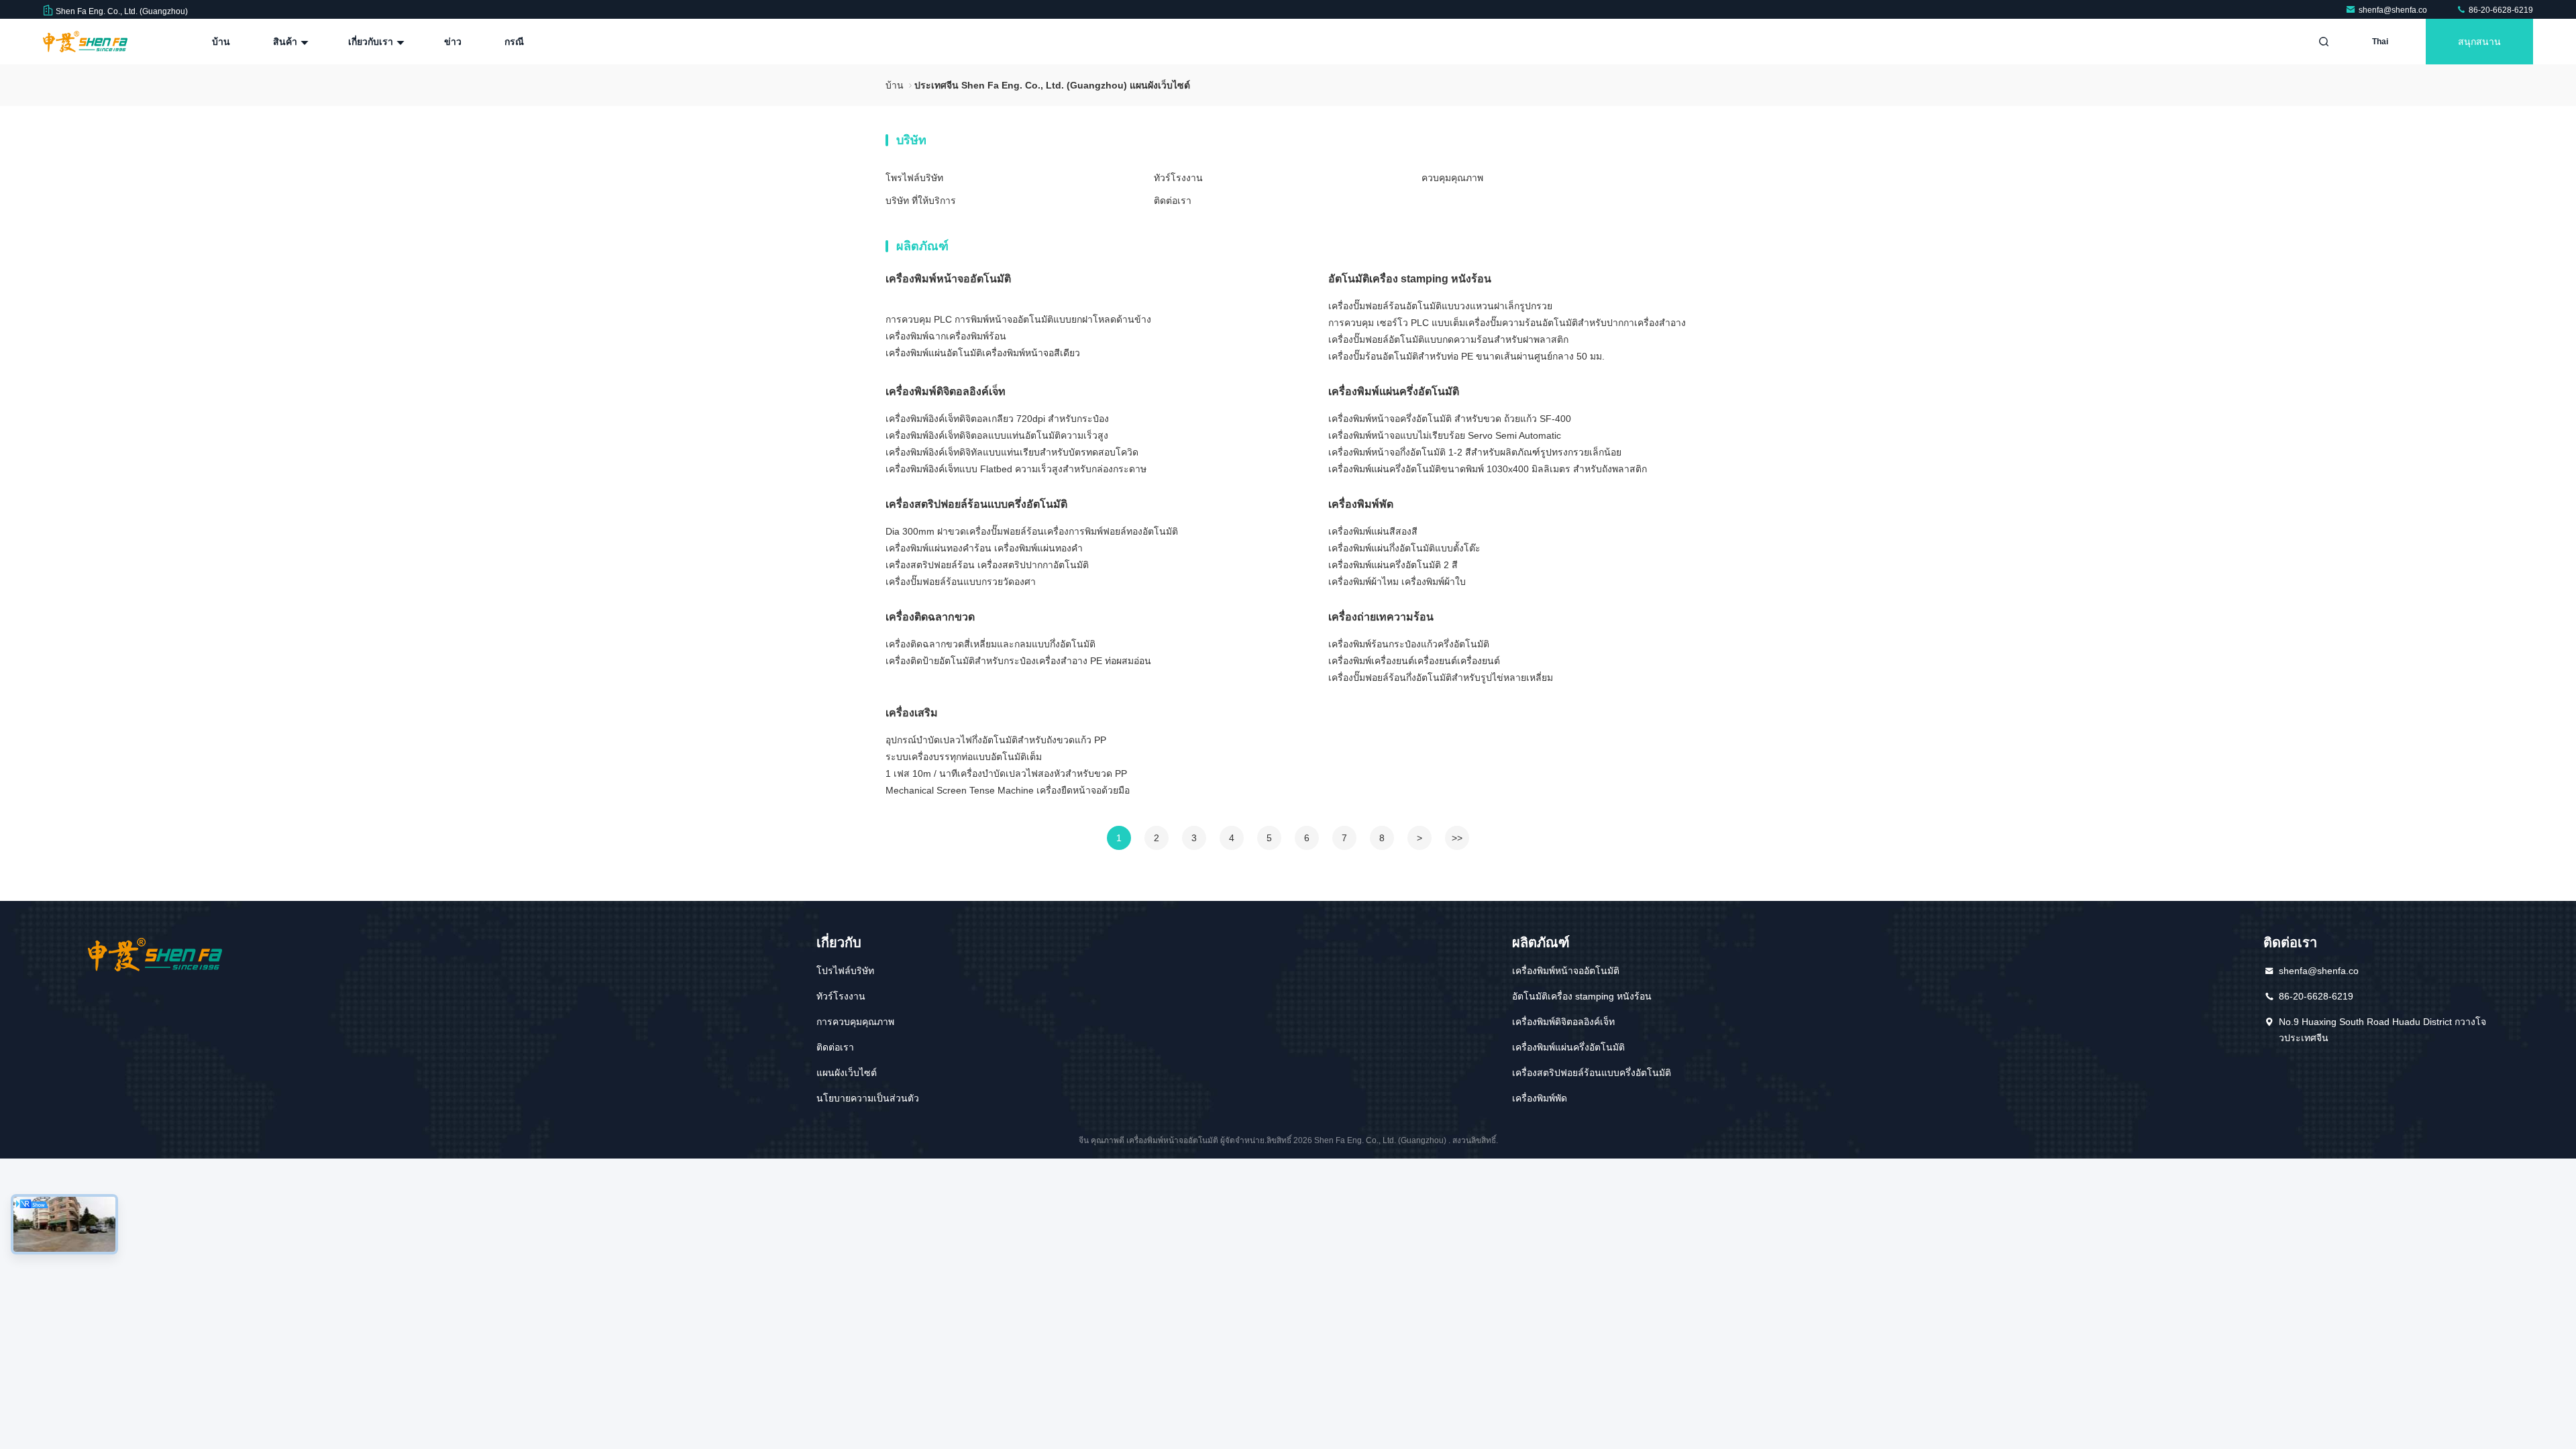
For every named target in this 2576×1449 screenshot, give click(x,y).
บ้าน (221, 42)
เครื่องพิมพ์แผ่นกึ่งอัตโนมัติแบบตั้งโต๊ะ (1404, 548)
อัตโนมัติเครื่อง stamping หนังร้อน (1410, 279)
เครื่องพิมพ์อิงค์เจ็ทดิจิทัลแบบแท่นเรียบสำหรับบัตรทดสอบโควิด (1012, 452)
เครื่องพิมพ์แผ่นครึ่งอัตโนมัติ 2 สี (1393, 565)
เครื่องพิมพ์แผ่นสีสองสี (1373, 531)
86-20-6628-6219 (2500, 10)
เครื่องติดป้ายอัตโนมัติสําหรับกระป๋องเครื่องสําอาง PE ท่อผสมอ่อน (1018, 661)
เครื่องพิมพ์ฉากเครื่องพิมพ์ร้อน (946, 336)
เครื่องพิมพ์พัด (1361, 504)
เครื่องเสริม (912, 713)
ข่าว (453, 42)
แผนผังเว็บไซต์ (847, 1073)
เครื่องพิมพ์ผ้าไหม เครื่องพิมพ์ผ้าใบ (1397, 582)
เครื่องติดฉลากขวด (930, 617)
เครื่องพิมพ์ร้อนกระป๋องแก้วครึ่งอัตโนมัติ (1409, 644)
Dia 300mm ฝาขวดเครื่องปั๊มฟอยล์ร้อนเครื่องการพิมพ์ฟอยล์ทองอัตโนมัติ (1032, 531)
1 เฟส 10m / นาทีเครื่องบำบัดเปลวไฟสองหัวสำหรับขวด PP (1006, 773)
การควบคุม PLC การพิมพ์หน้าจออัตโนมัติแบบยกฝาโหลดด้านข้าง (1018, 319)
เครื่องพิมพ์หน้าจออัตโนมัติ (948, 279)
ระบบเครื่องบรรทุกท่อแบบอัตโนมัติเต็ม (964, 757)
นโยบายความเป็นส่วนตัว (868, 1098)
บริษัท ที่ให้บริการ (921, 201)
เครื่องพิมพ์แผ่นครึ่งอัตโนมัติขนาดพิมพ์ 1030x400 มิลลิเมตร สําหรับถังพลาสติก (1488, 469)
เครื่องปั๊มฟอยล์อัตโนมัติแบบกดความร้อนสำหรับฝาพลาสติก (1448, 339)
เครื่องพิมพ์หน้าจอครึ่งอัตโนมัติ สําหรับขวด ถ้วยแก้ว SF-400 (1450, 419)
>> (1457, 838)
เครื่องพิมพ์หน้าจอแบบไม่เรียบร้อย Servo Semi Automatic (1445, 435)
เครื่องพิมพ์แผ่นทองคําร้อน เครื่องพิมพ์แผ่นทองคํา (984, 548)
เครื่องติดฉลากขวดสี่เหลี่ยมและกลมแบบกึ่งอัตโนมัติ (990, 644)
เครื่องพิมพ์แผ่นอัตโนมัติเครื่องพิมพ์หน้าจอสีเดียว (983, 353)
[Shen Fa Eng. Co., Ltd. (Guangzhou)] (85, 42)
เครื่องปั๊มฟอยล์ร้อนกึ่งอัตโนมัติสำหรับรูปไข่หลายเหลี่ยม (1441, 678)
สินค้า (286, 42)
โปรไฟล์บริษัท (845, 971)
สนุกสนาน (2479, 42)
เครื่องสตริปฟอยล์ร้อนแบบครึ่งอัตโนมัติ (976, 504)
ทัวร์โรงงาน (1178, 178)
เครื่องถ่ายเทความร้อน (1381, 617)
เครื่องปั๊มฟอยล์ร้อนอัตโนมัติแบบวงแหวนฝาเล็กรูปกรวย (1440, 306)
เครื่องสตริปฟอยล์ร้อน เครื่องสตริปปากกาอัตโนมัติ (987, 565)
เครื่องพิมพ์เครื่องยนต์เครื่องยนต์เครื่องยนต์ (1414, 661)
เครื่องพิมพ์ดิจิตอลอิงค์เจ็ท (946, 391)
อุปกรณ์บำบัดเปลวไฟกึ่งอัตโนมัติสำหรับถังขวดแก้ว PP (996, 740)
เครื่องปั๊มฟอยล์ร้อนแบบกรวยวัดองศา (961, 582)
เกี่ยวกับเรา (372, 42)
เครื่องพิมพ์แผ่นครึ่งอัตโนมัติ (1394, 391)
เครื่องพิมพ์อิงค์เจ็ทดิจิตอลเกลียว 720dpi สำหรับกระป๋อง (997, 419)
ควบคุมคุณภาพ (1452, 178)
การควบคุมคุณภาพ (855, 1022)
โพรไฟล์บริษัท (914, 178)
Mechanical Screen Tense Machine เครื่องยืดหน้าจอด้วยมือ (1008, 790)
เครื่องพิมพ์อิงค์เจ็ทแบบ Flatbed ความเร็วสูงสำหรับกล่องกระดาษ (1016, 469)
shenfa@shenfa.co (2394, 10)
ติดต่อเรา (1173, 201)
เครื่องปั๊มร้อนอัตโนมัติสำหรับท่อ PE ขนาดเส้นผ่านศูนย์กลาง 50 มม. (1466, 356)
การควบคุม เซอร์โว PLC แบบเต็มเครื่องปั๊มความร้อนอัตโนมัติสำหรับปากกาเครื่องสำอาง (1507, 323)
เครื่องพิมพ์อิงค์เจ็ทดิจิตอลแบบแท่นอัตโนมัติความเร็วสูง (997, 435)
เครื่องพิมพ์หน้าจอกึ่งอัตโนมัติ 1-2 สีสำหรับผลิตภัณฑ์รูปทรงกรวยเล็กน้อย (1475, 452)
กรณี (514, 42)
